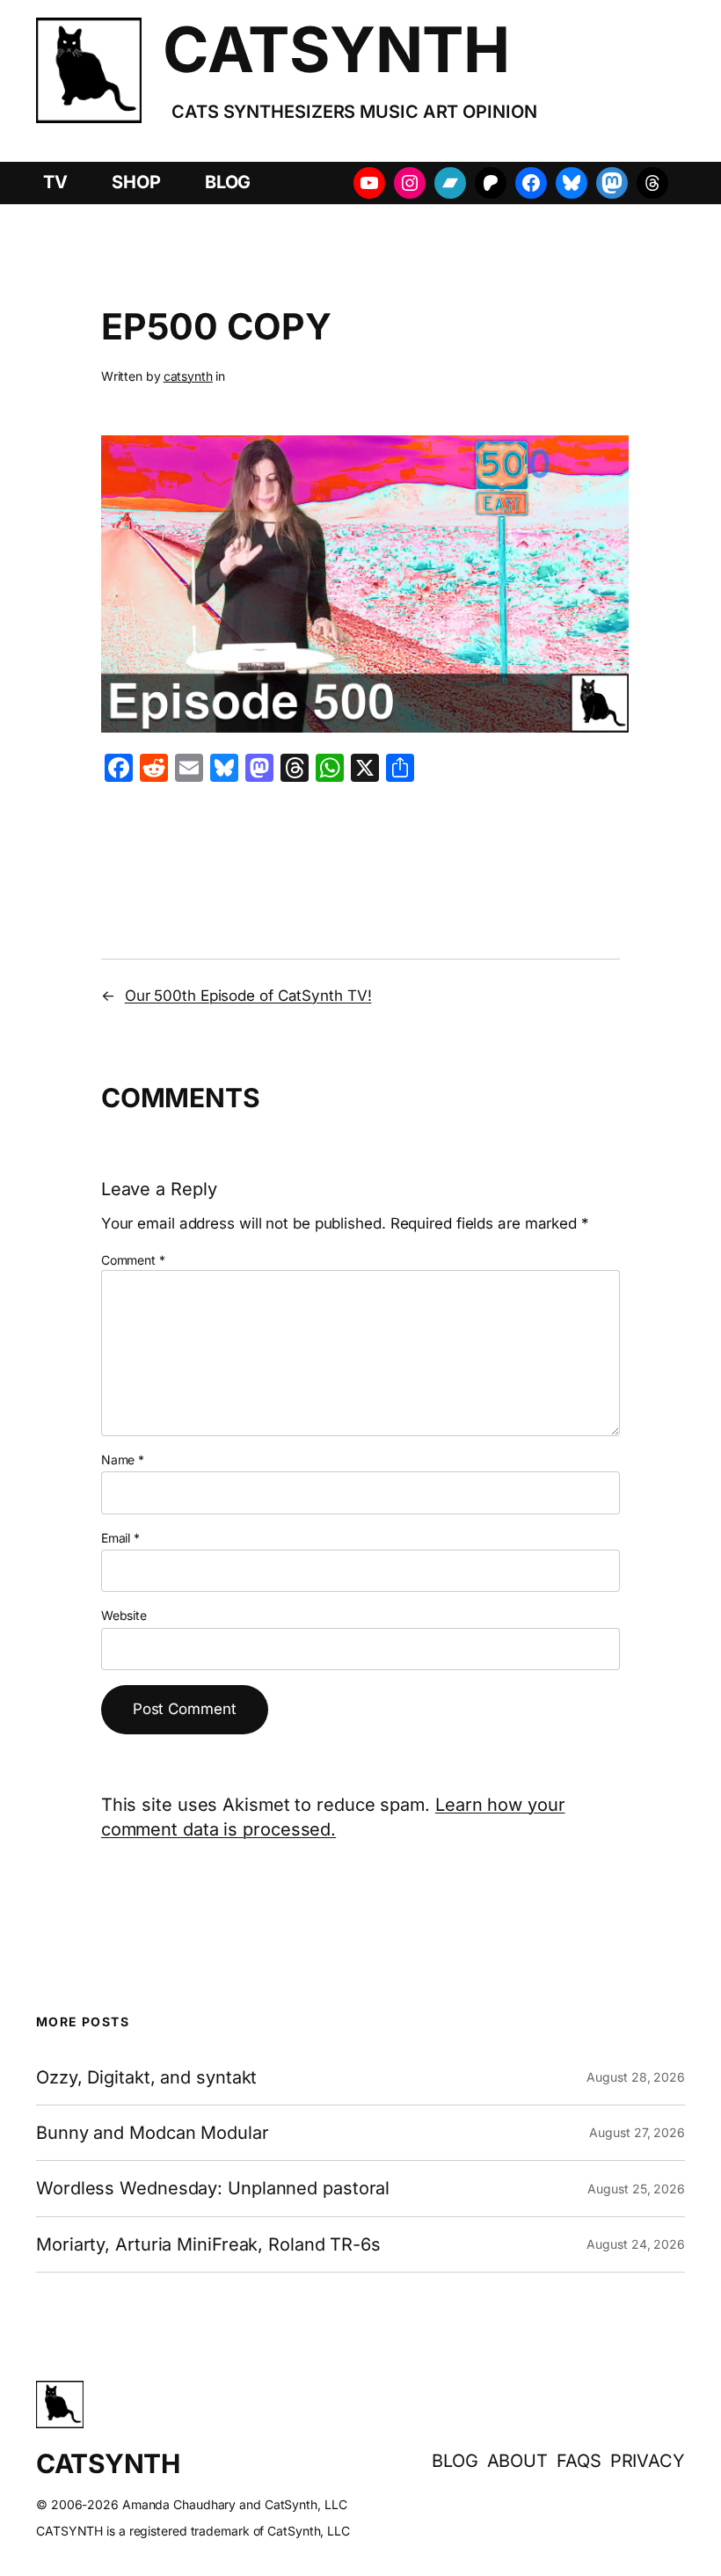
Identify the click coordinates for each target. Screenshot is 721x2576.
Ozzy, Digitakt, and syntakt (146, 2077)
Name (123, 1459)
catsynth (188, 376)
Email (120, 1538)
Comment (133, 1260)
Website (124, 1615)
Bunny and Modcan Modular (153, 2133)
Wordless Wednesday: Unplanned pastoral (213, 2188)
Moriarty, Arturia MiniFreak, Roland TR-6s (208, 2244)
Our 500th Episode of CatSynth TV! (248, 996)
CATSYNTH (336, 49)
